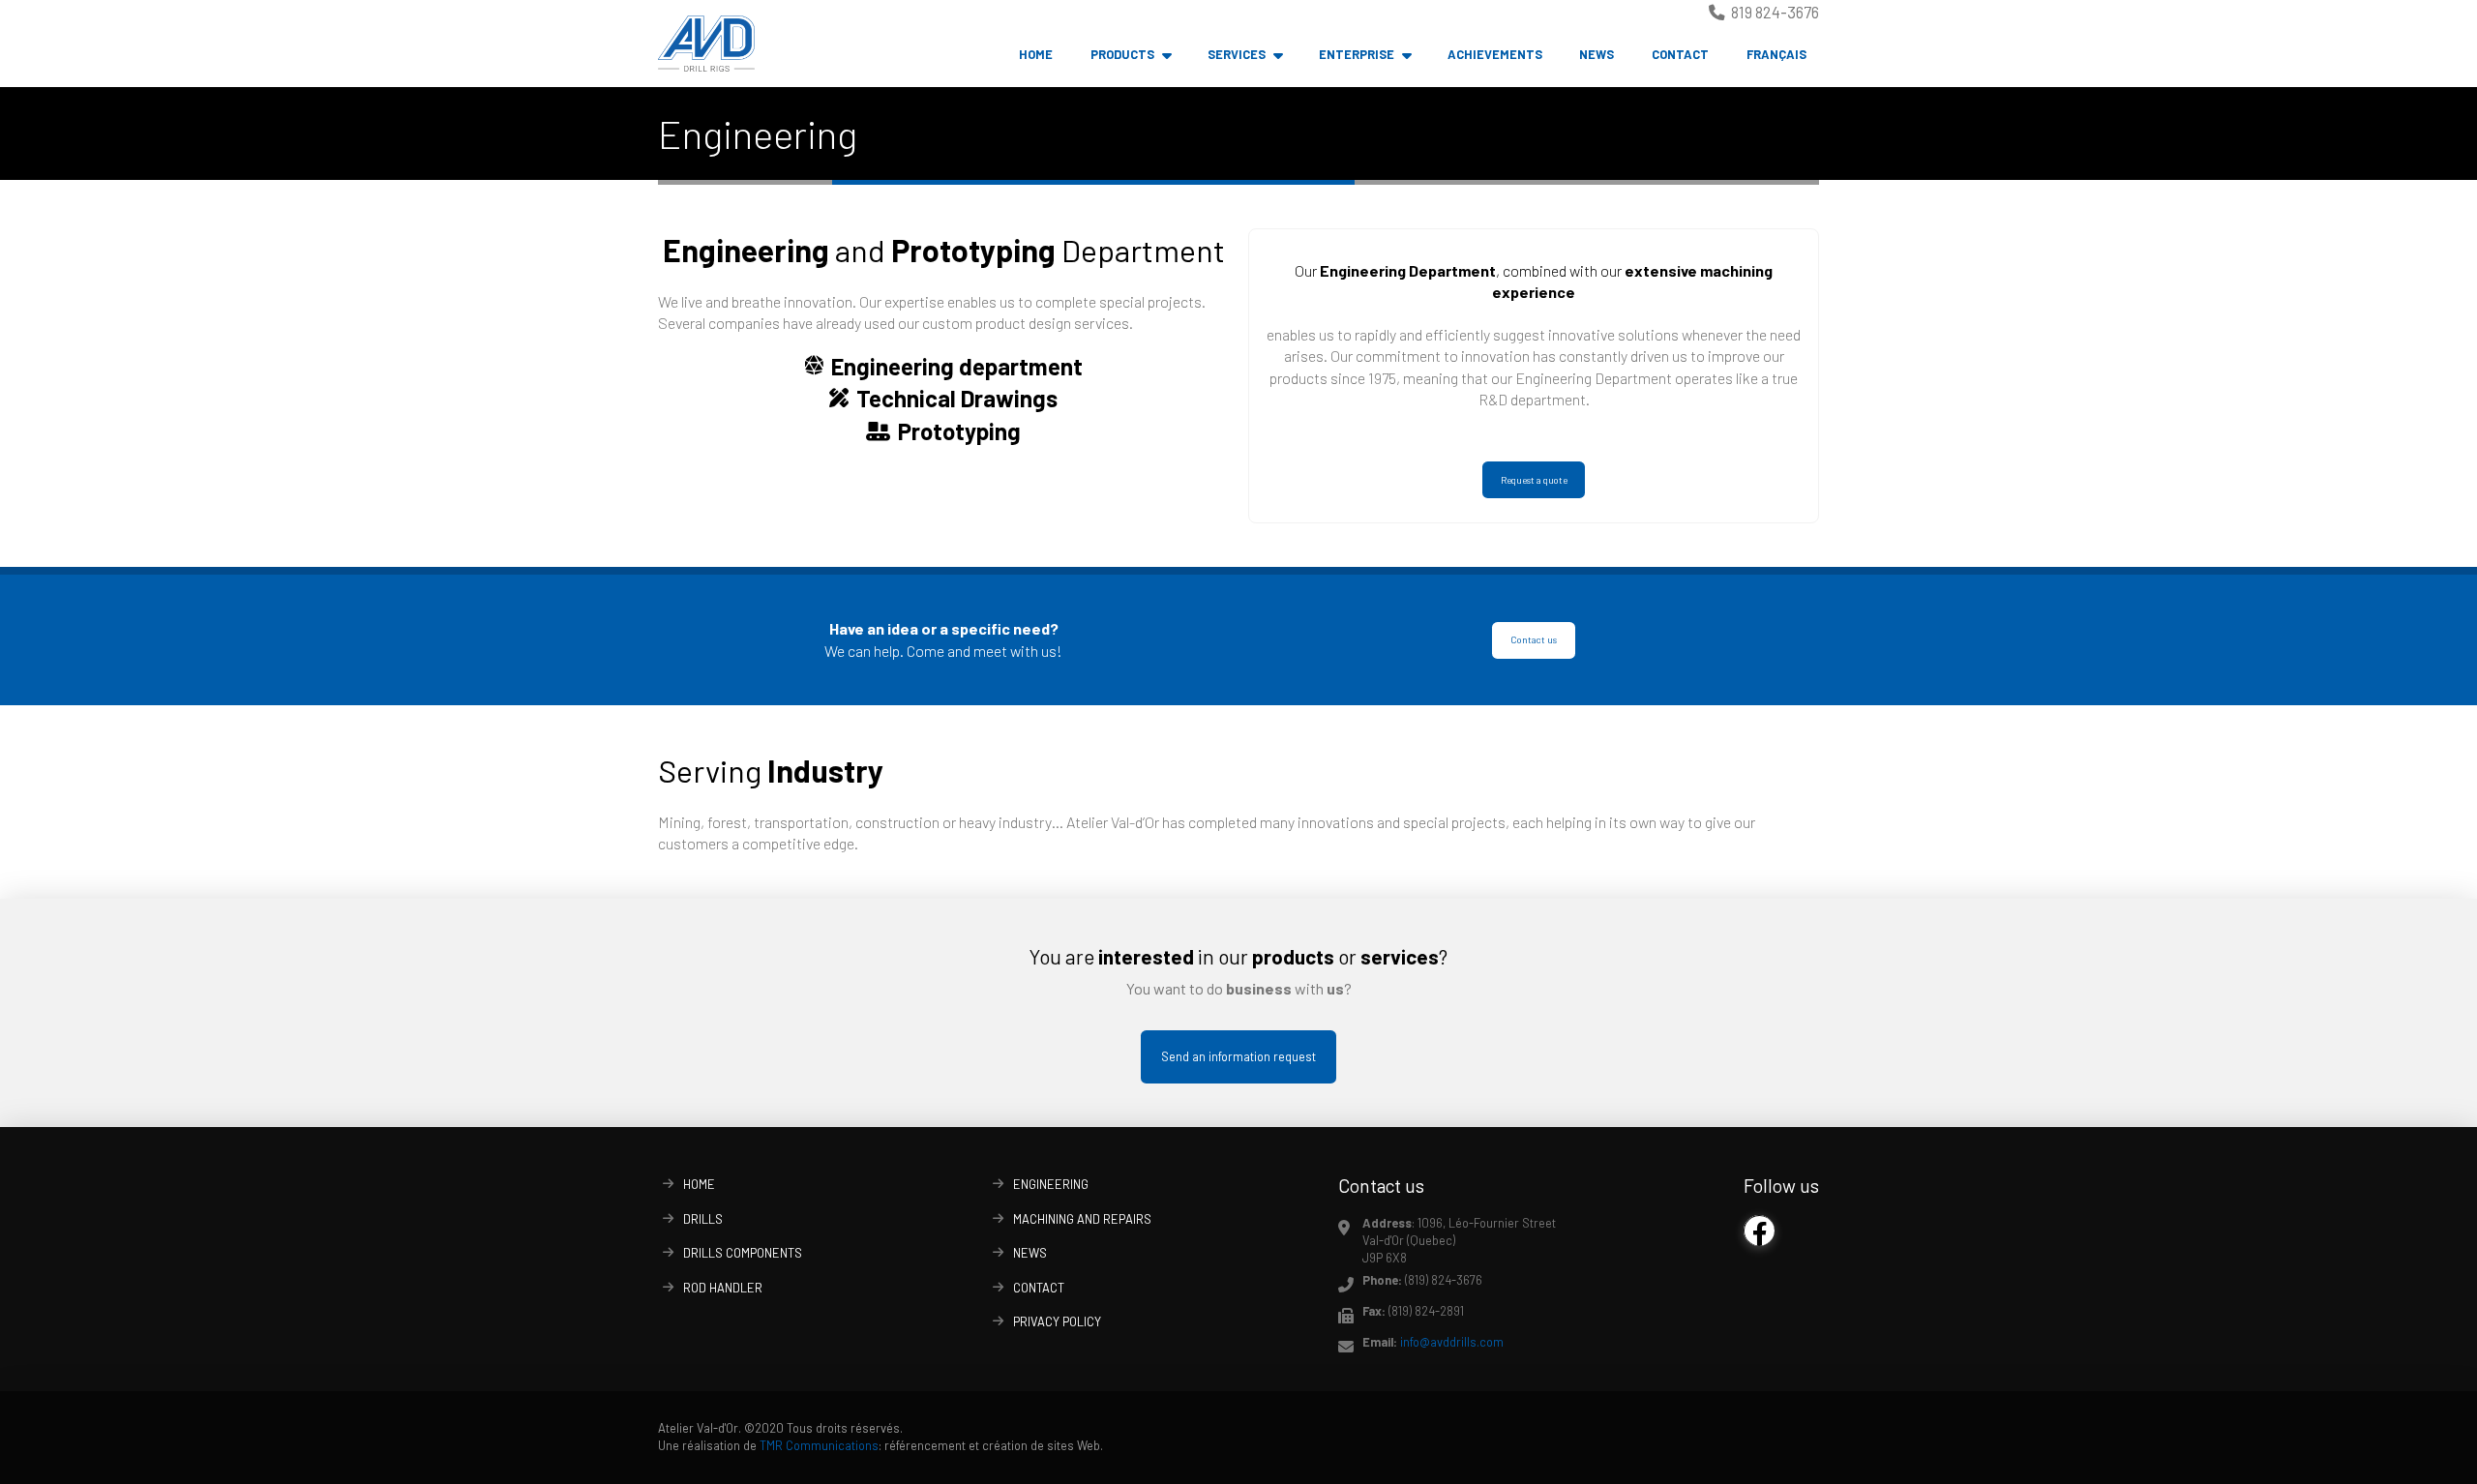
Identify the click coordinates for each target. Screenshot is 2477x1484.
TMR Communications (819, 1445)
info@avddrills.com (1452, 1342)
